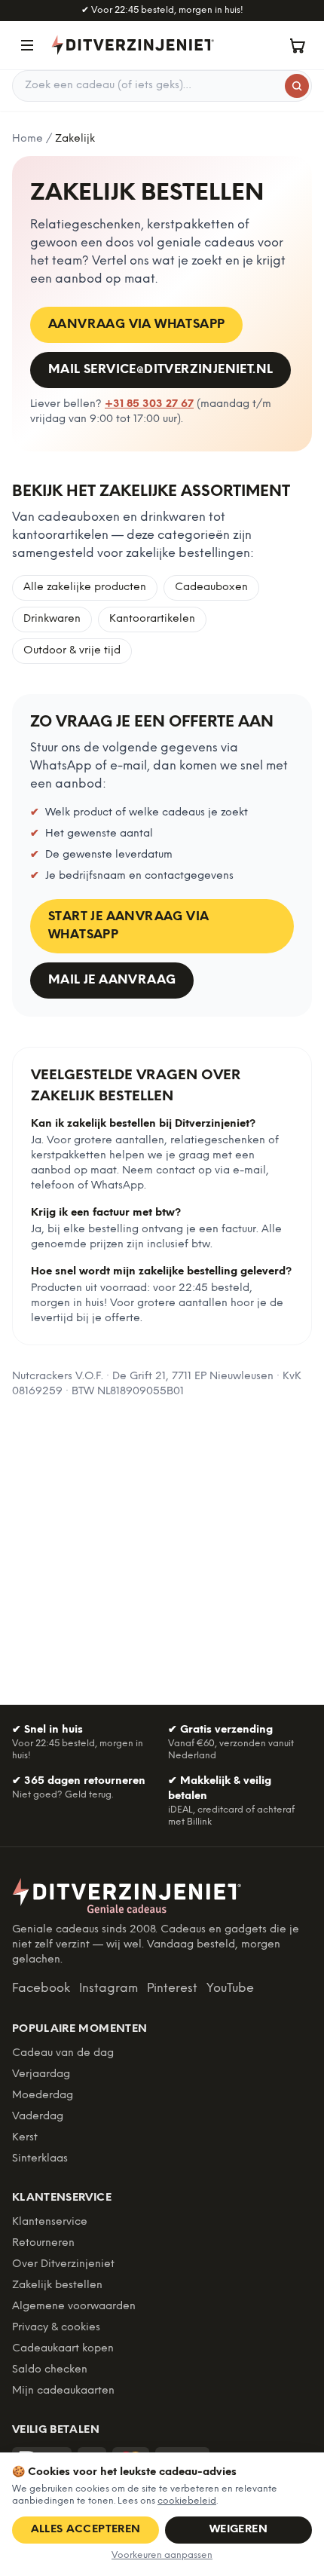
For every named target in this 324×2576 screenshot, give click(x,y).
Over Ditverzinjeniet (63, 2264)
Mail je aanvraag (112, 980)
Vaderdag (38, 2117)
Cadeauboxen (211, 587)
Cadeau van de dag (63, 2053)
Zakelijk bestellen (57, 2285)
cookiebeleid (187, 2501)
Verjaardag (41, 2074)
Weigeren (238, 2530)
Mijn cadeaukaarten (63, 2391)
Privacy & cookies (56, 2328)
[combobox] (162, 86)
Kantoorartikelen (152, 619)
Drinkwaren (52, 619)
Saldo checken (50, 2370)
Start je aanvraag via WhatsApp (128, 926)
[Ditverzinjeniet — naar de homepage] (133, 45)
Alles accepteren (86, 2530)
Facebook (41, 1989)
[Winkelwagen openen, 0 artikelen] (297, 45)
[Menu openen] (27, 45)
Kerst (25, 2138)
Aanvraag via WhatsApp (136, 324)
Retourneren (43, 2243)
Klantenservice (50, 2222)
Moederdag (43, 2096)
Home (28, 139)
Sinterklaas (40, 2159)
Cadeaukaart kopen (63, 2349)
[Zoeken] (297, 86)
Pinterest (172, 1989)
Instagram (109, 1989)
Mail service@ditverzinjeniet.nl (160, 370)
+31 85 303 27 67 (149, 404)
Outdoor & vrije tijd (72, 651)
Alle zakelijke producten (85, 587)
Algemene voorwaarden (74, 2307)
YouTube (230, 1989)
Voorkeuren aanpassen (162, 2555)
